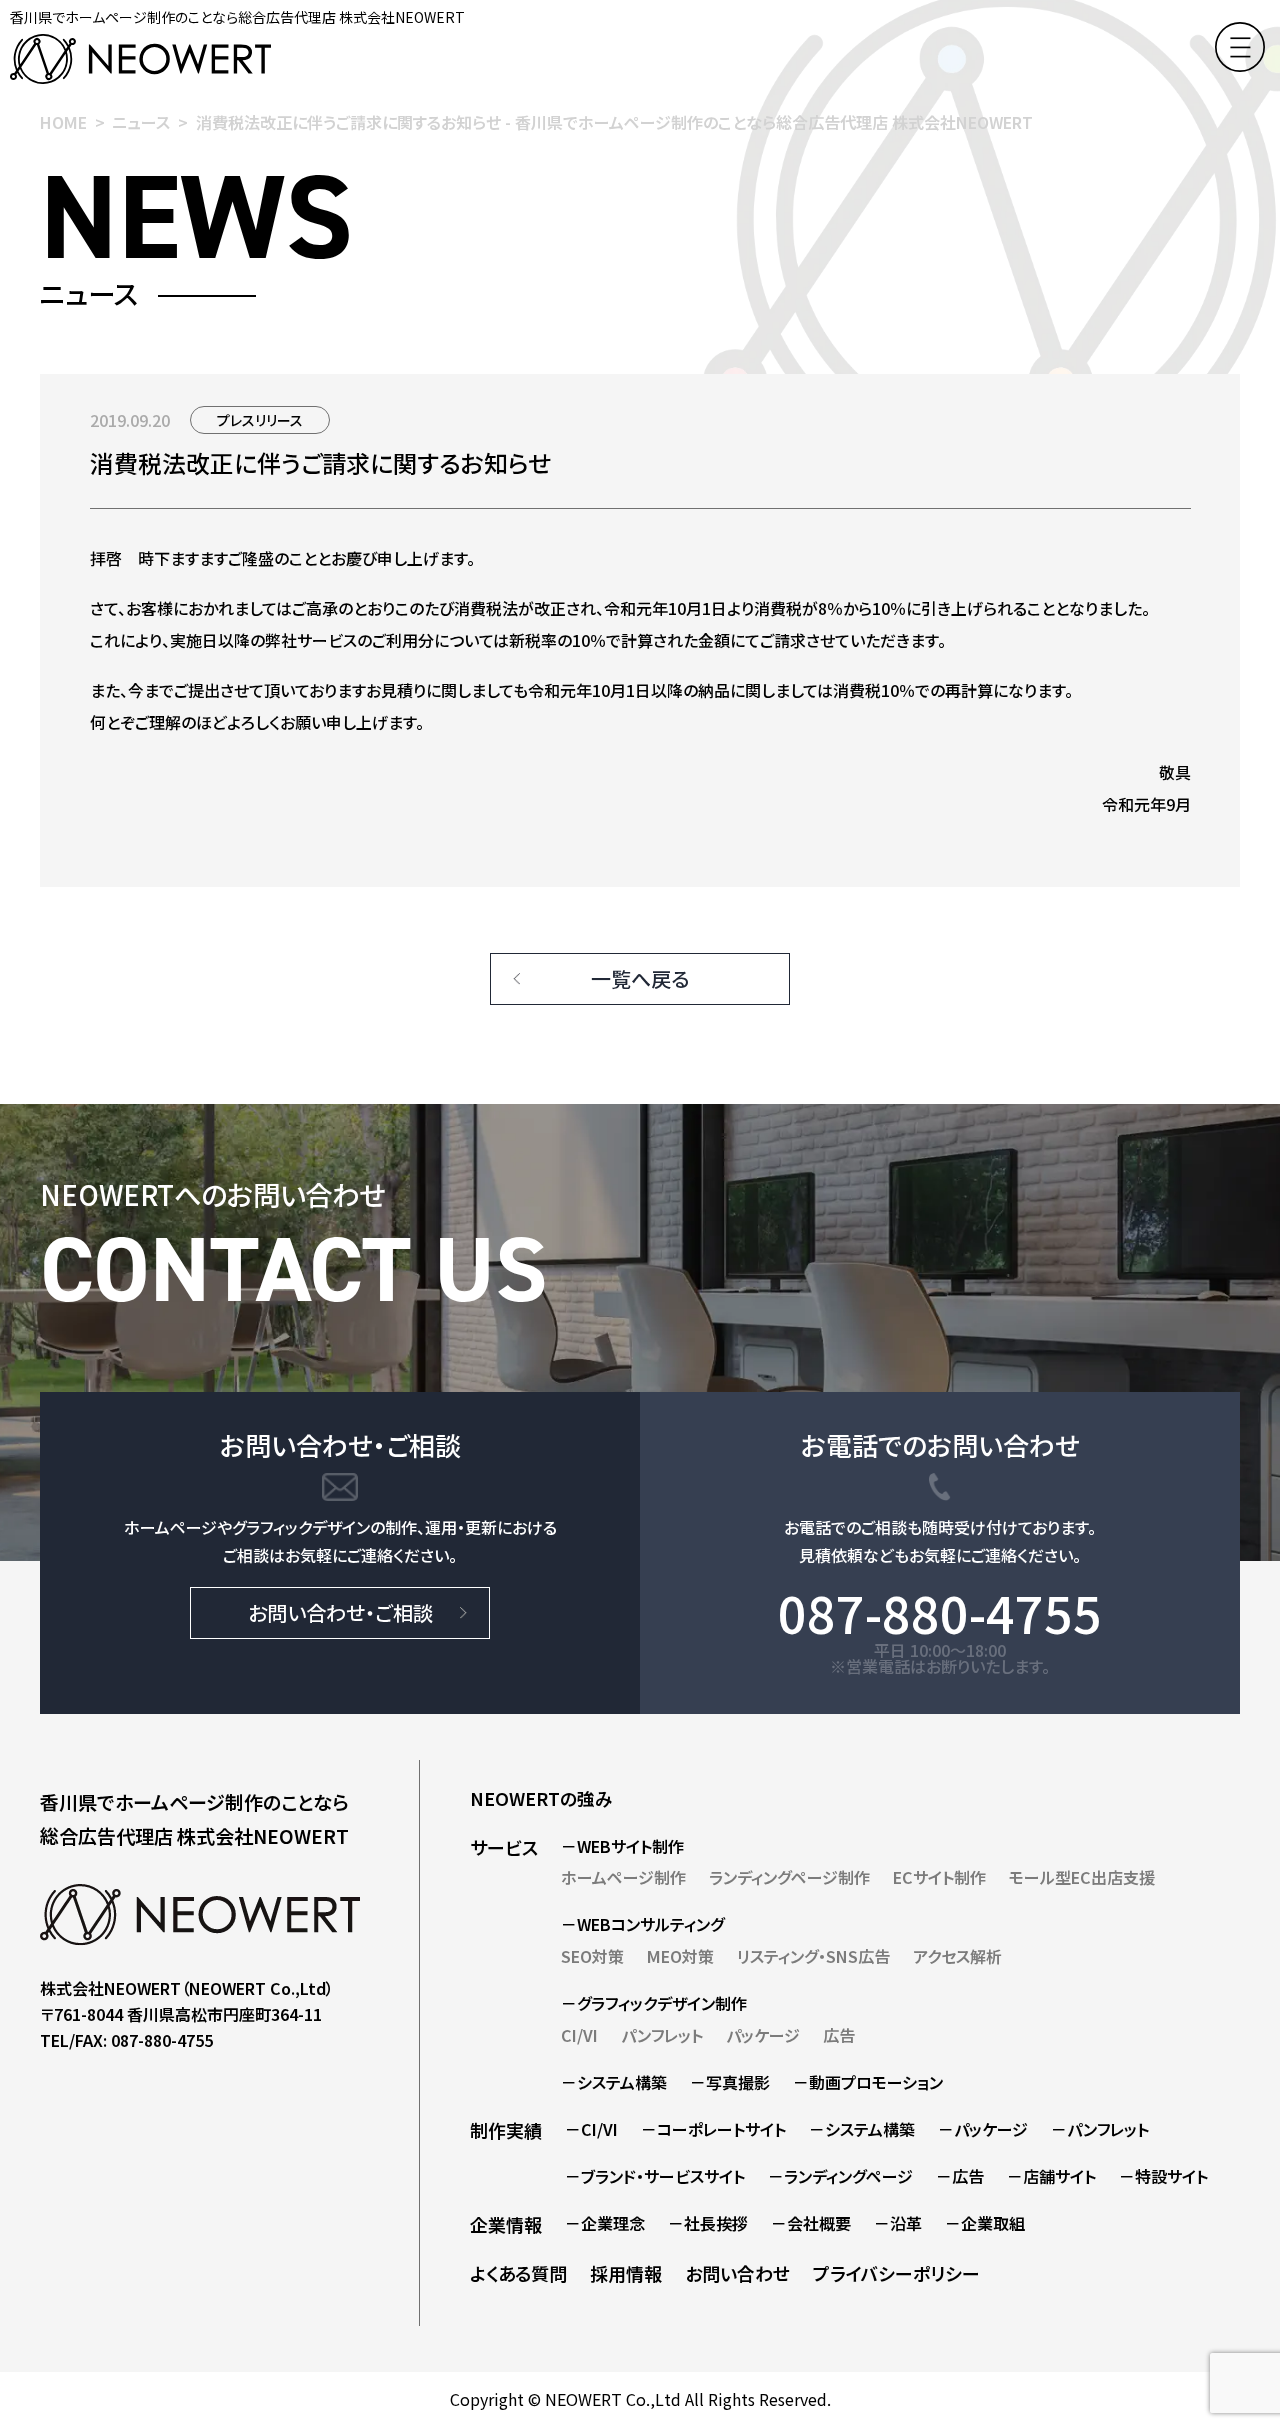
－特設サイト (1163, 2176)
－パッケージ (983, 2129)
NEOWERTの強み (541, 1798)
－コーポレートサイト (713, 2129)
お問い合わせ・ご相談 (340, 1612)
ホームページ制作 (623, 1877)
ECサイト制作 (939, 1877)
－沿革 (898, 2223)
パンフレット (662, 2035)
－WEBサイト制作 (622, 1846)
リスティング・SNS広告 (813, 1956)
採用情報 (626, 2273)
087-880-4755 (940, 1612)
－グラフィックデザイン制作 (654, 2003)
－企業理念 (605, 2223)
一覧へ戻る (640, 978)
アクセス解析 (957, 1956)
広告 (839, 2035)
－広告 (960, 2176)
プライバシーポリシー (896, 2273)
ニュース (141, 122)
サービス (504, 1847)
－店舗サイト (1051, 2176)
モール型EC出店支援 (1082, 1877)
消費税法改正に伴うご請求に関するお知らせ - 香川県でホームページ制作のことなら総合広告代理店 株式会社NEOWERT (614, 122)
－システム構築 (614, 2082)
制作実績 (506, 2130)
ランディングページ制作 (789, 1877)
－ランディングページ (840, 2176)
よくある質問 (518, 2273)
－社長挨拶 (708, 2223)
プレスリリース (260, 420)
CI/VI (579, 2035)
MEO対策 (680, 1956)
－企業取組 (985, 2223)
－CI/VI (591, 2129)
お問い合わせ (737, 2273)
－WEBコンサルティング (642, 1924)
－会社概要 (811, 2223)
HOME (63, 122)
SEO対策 (592, 1956)
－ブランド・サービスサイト (655, 2176)
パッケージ (763, 2035)
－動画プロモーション (868, 2082)
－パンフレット (1100, 2129)
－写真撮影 (730, 2082)
